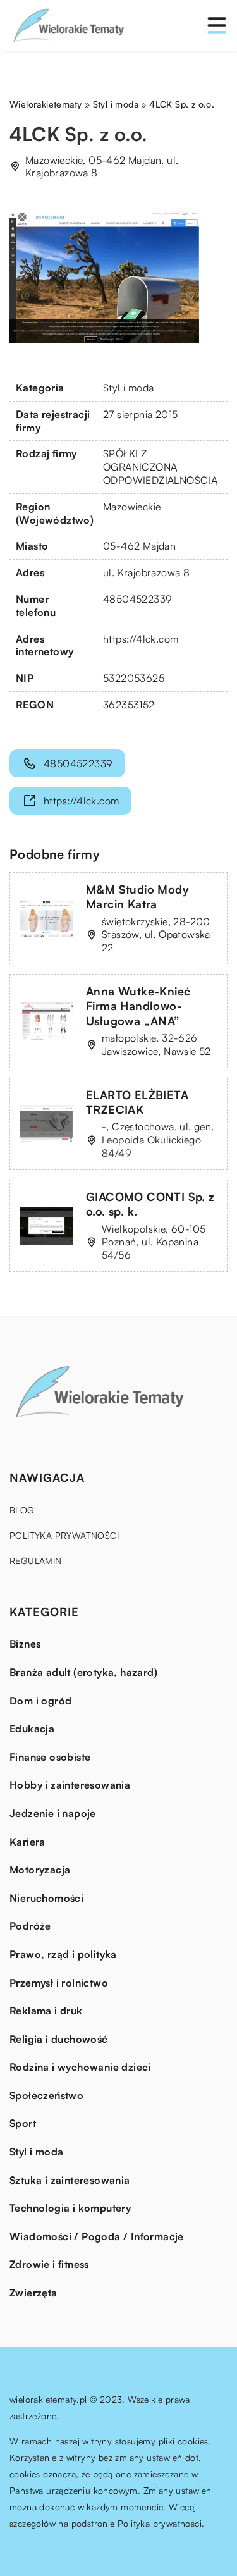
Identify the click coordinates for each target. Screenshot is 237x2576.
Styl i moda (128, 388)
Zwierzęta (33, 2293)
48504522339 (137, 599)
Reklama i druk (46, 2011)
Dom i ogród (40, 1701)
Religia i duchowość (59, 2039)
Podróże (30, 1926)
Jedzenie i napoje (53, 1813)
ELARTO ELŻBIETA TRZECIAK (137, 1102)
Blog (22, 1510)
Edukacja (32, 1729)
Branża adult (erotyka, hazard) (83, 1672)
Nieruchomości (46, 1898)
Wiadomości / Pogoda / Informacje (97, 2236)
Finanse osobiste (50, 1757)
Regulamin (36, 1561)
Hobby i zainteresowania (70, 1785)
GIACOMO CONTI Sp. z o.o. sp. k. (150, 1204)
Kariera (27, 1842)
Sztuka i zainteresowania (70, 2180)
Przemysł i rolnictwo (59, 1983)
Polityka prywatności (64, 1535)
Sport (23, 2123)
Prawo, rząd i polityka (63, 1954)
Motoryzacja (40, 1870)
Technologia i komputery (70, 2208)
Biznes (25, 1644)
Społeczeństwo (46, 2095)
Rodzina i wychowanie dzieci (80, 2067)
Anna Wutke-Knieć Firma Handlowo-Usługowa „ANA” (138, 1006)
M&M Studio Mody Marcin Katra (137, 897)
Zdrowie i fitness (49, 2264)
